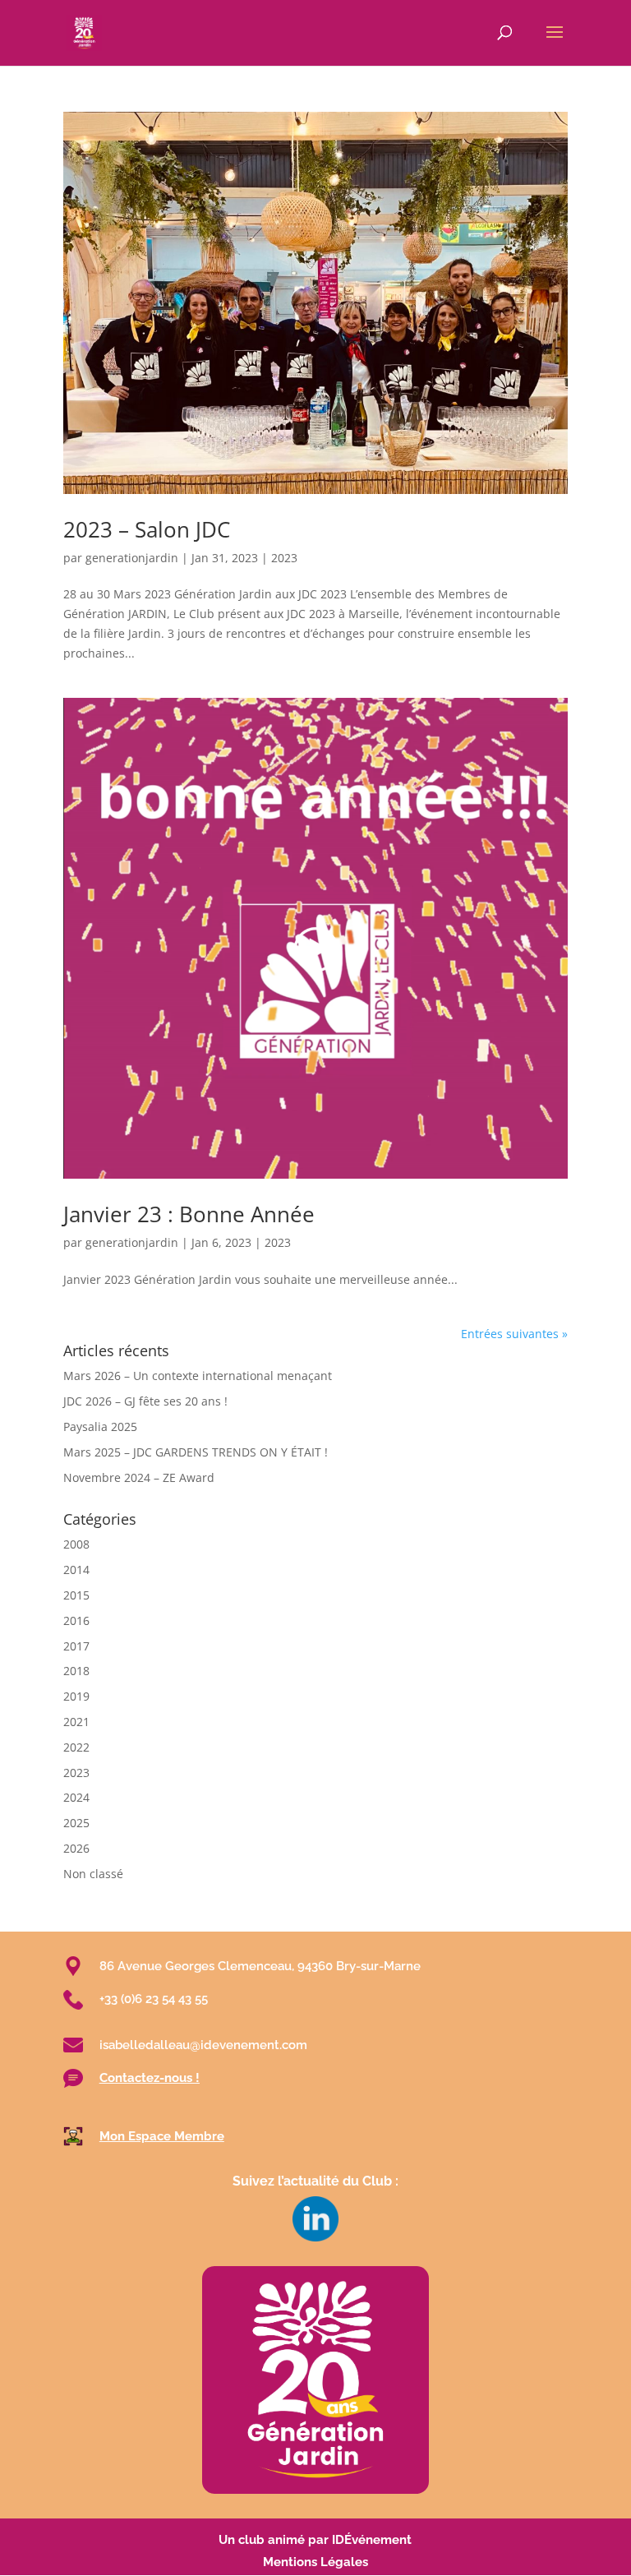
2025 (76, 1823)
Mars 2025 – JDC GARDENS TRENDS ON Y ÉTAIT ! (196, 1452)
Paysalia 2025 (100, 1426)
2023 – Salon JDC (147, 529)
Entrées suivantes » (514, 1334)
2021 (76, 1722)
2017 (76, 1646)
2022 (76, 1747)
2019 (76, 1696)
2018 (76, 1671)
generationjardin (132, 558)
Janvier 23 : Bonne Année (189, 1214)
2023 (284, 558)
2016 (76, 1620)
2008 (76, 1544)
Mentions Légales (315, 2562)
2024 (76, 1797)
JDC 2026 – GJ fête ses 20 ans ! (145, 1401)
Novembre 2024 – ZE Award (139, 1477)
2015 (76, 1595)
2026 (76, 1848)
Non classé (93, 1874)
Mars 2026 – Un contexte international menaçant (198, 1376)
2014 (76, 1570)
